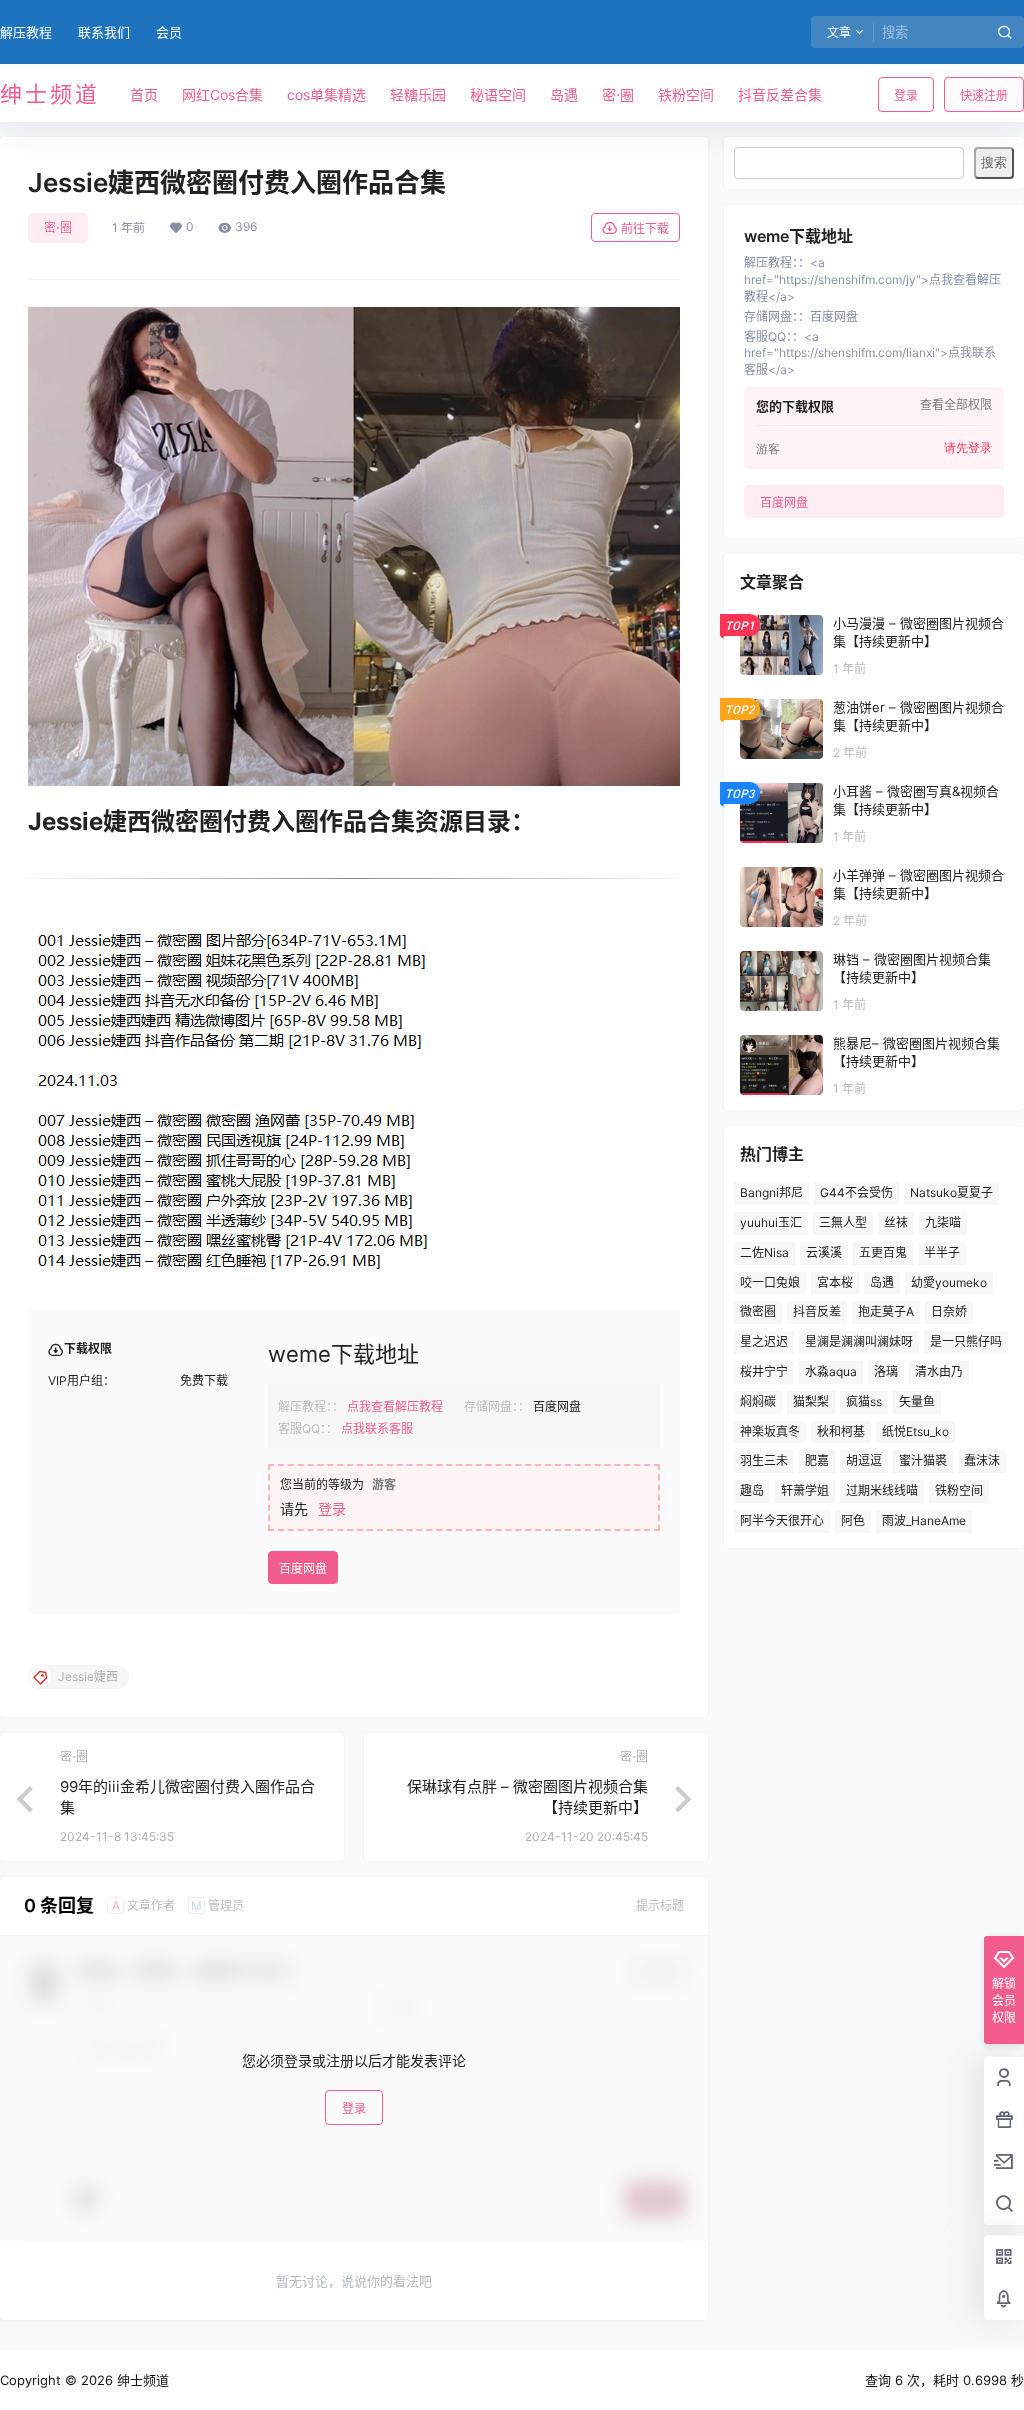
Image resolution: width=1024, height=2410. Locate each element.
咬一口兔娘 (770, 1282)
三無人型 (843, 1222)
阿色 (853, 1520)
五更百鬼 (883, 1252)
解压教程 (26, 32)
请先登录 (968, 448)
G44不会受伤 (856, 1192)
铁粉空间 (959, 1490)
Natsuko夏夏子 (951, 1192)
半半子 (942, 1252)
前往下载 (645, 228)
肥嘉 (817, 1460)
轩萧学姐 (805, 1490)
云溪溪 (824, 1252)
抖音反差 (817, 1311)
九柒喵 (943, 1222)
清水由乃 (939, 1371)
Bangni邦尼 (771, 1192)
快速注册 (984, 95)
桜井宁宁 (764, 1371)
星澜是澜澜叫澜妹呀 (859, 1341)
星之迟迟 (764, 1341)
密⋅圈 (58, 227)
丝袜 (896, 1222)
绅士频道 (141, 2380)
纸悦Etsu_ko (915, 1431)
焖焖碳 (758, 1401)
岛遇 (882, 1282)
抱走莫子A (886, 1311)
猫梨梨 (811, 1401)
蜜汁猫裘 (923, 1460)
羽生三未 (764, 1460)
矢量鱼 (917, 1401)
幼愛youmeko (949, 1282)
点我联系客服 (377, 1428)
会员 (169, 32)
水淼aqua (831, 1371)
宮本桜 (835, 1282)
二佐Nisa (764, 1252)
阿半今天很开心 (782, 1520)
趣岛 (752, 1490)
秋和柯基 (841, 1431)
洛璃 (886, 1371)
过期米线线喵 (882, 1490)
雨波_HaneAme (924, 1520)
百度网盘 (303, 1568)
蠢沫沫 (982, 1460)
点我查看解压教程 (395, 1406)
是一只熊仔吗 (966, 1341)
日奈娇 (949, 1311)
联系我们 (104, 32)
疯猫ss (864, 1401)
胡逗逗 (864, 1460)
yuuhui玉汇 (771, 1222)
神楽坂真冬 (770, 1431)
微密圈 (758, 1311)
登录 (906, 95)
